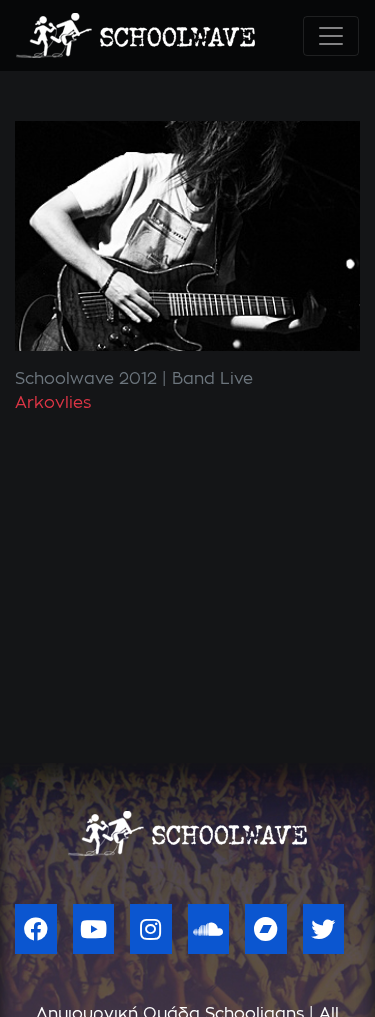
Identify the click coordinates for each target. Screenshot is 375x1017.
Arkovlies (53, 403)
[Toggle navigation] (331, 36)
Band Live (212, 379)
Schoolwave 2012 (86, 379)
